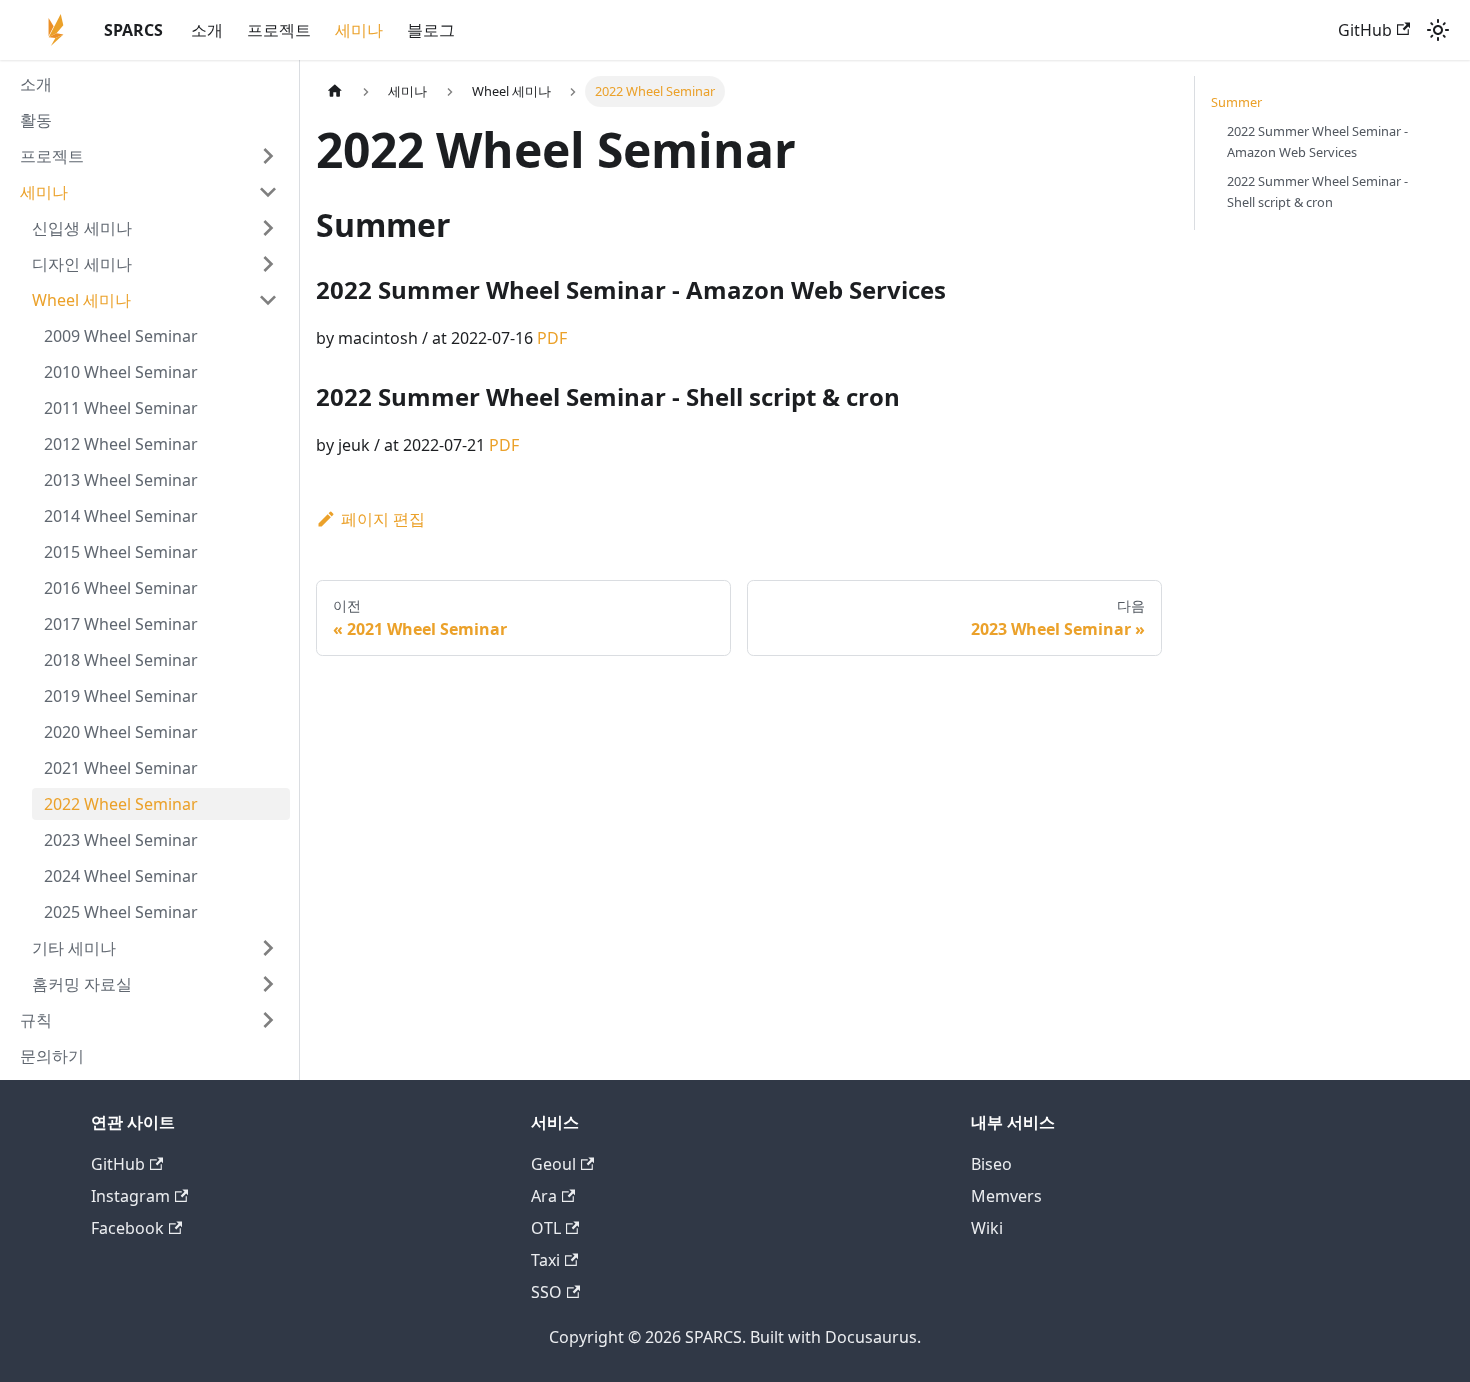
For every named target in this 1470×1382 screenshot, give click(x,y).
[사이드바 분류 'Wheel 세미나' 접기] (268, 300)
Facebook (127, 1228)
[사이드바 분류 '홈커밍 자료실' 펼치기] (268, 984)
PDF (552, 338)
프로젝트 (279, 30)
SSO (546, 1292)
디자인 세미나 (82, 264)
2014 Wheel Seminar (121, 516)
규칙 (36, 1020)
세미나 (359, 30)
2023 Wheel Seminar (121, 840)
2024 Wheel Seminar (121, 876)
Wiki (987, 1228)
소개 (207, 30)
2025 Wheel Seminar (121, 912)
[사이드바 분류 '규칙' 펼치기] (268, 1020)
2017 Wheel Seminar (121, 624)
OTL (546, 1228)
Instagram (130, 1196)
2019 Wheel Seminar (121, 696)
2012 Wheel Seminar (121, 444)
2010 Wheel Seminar (121, 372)
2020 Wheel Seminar (121, 732)
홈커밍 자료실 (82, 984)
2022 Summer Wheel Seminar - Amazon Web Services (1317, 141)
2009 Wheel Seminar (121, 336)
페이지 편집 (383, 519)
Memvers (1006, 1196)
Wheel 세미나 (81, 300)
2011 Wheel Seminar (121, 408)
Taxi (545, 1260)
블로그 (431, 30)
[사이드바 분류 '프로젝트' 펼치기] (268, 156)
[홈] (335, 91)
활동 (36, 120)
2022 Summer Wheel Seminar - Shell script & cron (1317, 191)
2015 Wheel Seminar (121, 552)
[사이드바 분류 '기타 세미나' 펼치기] (268, 948)
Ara (544, 1196)
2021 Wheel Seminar (121, 768)
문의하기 (52, 1056)
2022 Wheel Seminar (121, 804)
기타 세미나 (74, 948)
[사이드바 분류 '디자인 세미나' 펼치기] (268, 264)
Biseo (991, 1164)
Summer (1236, 102)
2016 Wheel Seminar (121, 588)
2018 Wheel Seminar (121, 660)
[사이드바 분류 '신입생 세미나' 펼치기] (268, 228)
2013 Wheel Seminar (121, 480)
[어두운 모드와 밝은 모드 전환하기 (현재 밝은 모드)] (1438, 30)
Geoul (553, 1164)
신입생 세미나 (82, 228)
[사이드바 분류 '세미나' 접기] (268, 192)
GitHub (1365, 30)
